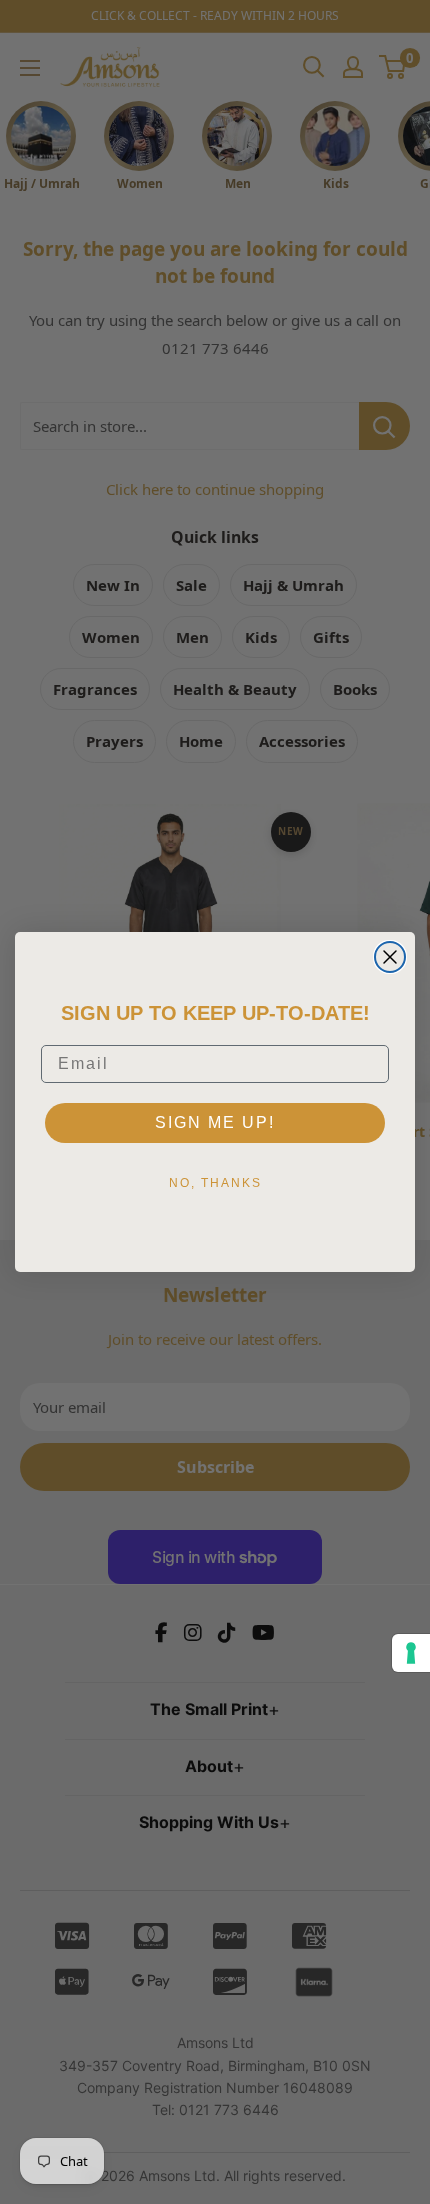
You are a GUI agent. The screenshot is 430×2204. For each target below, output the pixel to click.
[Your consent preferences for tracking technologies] (411, 1653)
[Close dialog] (390, 957)
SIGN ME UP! (215, 1122)
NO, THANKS (215, 1183)
